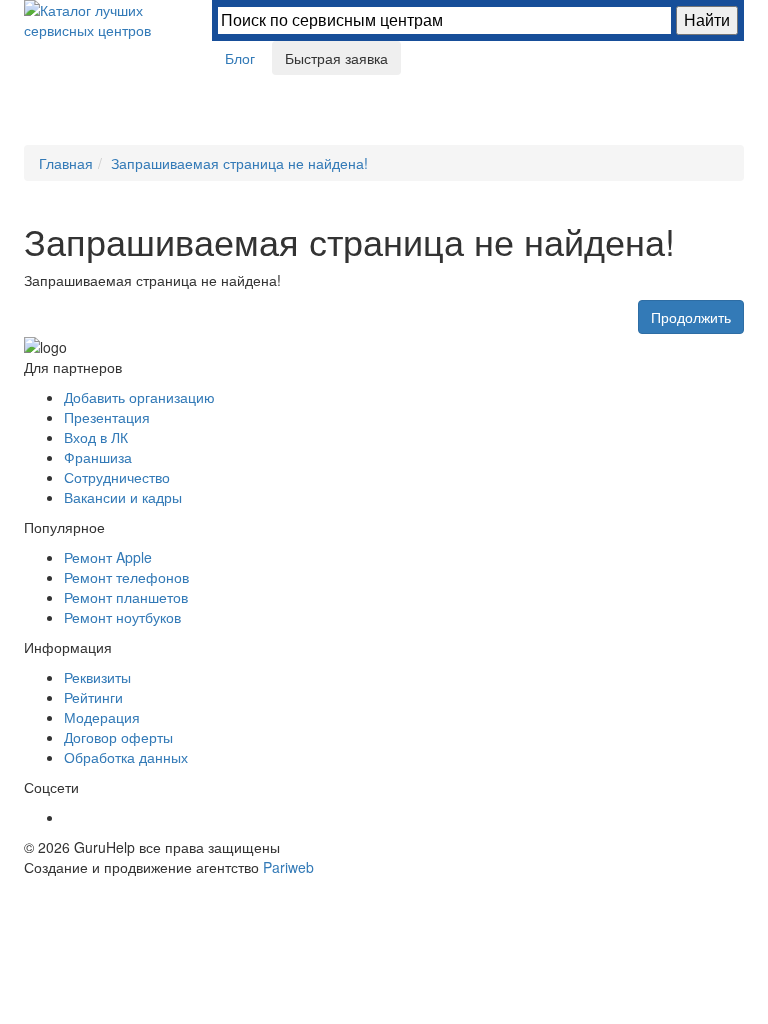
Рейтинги (93, 697)
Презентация (107, 417)
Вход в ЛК (96, 437)
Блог (240, 58)
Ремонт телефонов (126, 577)
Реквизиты (97, 677)
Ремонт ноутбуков (122, 617)
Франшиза (98, 457)
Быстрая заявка (336, 58)
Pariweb (288, 867)
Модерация (102, 717)
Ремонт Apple (108, 557)
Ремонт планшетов (126, 597)
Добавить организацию (139, 397)
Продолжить (691, 317)
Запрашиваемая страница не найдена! (239, 163)
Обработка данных (126, 757)
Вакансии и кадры (123, 497)
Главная (66, 163)
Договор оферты (118, 737)
